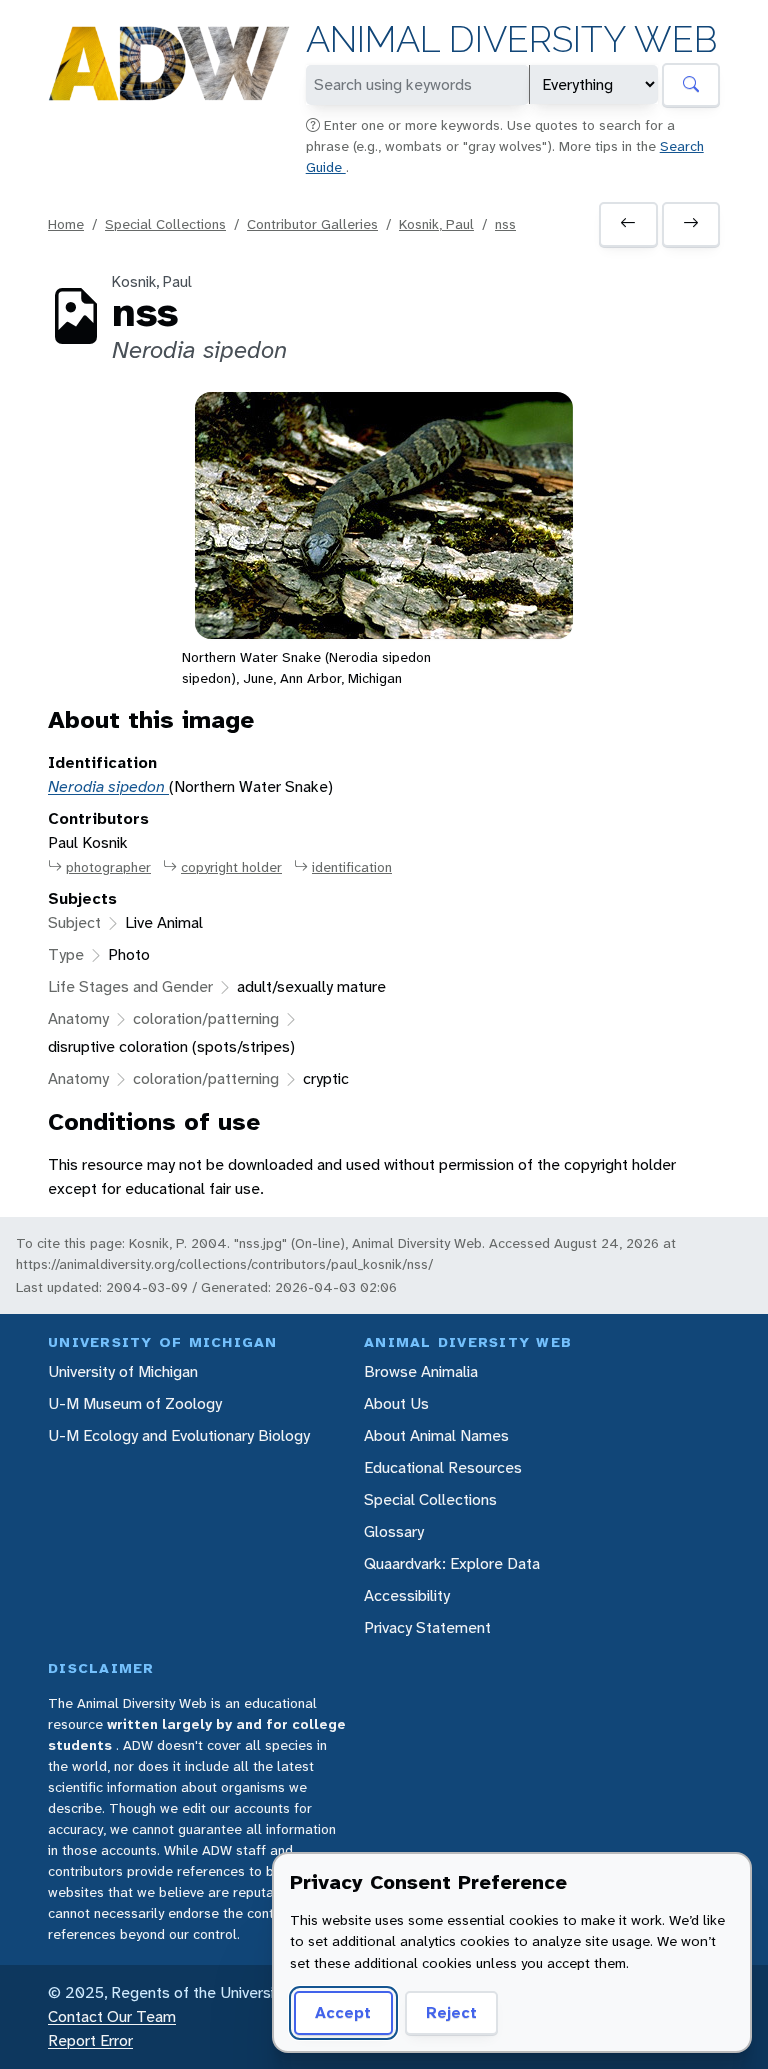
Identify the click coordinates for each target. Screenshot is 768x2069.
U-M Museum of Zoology (135, 1403)
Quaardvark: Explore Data (452, 1563)
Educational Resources (443, 1467)
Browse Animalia (421, 1371)
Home (66, 224)
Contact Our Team (112, 2016)
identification (352, 867)
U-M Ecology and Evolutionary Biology (179, 1435)
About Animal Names (436, 1435)
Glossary (394, 1531)
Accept (343, 2012)
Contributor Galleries (312, 224)
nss (505, 224)
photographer (108, 867)
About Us (396, 1403)
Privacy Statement (427, 1627)
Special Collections (165, 224)
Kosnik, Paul (436, 224)
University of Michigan (123, 1371)
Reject (451, 2012)
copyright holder (231, 867)
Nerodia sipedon (108, 786)
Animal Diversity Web (511, 39)
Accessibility (407, 1595)
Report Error (90, 2040)
